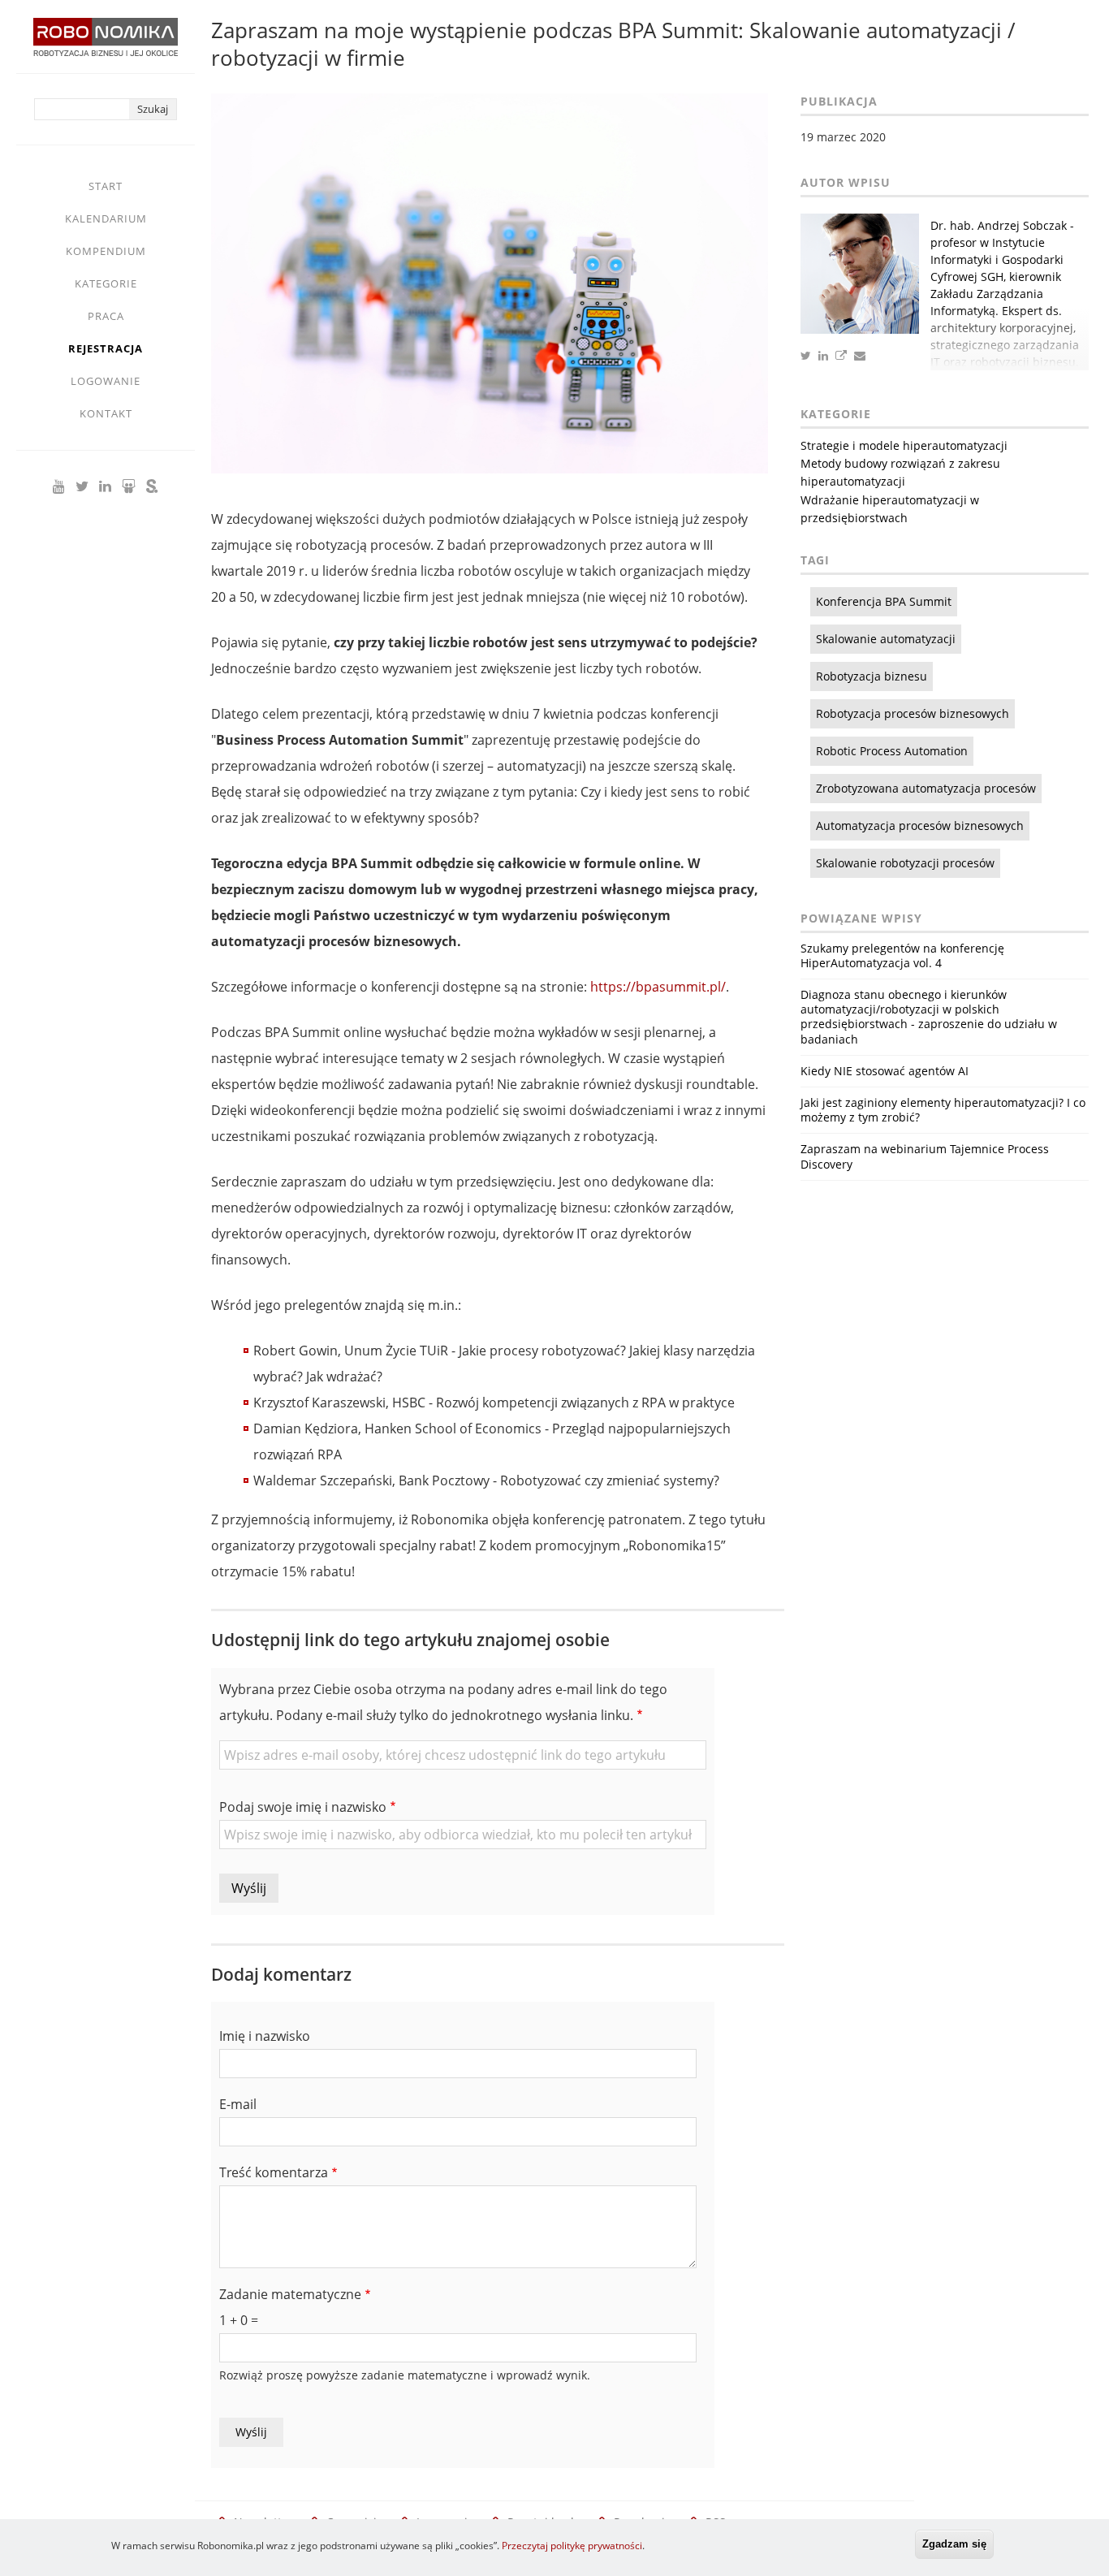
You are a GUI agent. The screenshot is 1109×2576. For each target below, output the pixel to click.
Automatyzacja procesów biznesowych (920, 826)
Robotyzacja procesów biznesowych (913, 713)
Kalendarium (106, 218)
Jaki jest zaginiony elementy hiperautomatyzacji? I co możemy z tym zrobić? (943, 1110)
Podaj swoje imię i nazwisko (303, 1807)
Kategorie (106, 283)
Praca (106, 316)
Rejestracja (106, 348)
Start (106, 186)
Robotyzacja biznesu (872, 676)
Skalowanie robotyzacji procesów (905, 863)
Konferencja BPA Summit (884, 601)
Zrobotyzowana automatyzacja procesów (926, 788)
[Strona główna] (106, 45)
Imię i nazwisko (265, 2036)
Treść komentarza (274, 2172)
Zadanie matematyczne (290, 2294)
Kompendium (106, 251)
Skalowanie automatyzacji (886, 639)
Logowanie (106, 381)
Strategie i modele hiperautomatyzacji (904, 445)
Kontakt (106, 413)
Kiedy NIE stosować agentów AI (885, 1071)
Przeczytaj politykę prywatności (572, 2546)
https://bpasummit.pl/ (658, 987)
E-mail (238, 2104)
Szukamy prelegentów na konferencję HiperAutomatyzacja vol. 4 (902, 955)
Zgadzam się (954, 2544)
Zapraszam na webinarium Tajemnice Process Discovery (925, 1156)
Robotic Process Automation (892, 751)
